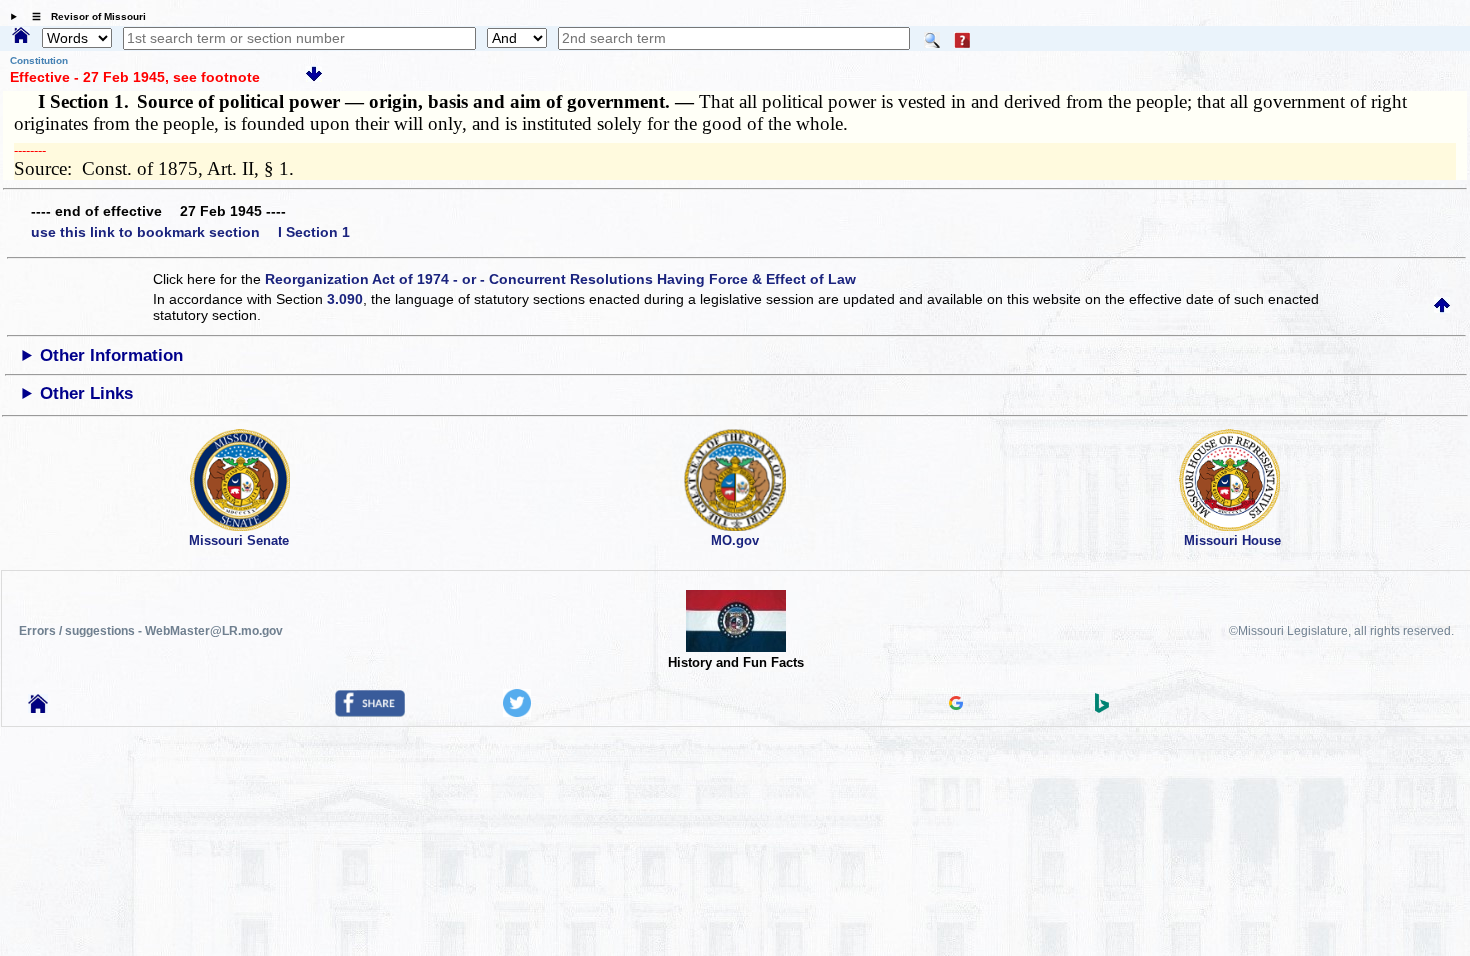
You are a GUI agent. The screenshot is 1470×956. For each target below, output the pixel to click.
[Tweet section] (517, 712)
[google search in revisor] (956, 705)
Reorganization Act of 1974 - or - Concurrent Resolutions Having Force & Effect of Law (560, 279)
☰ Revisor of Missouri (84, 16)
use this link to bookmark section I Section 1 (190, 232)
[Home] (21, 37)
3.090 (345, 299)
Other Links (86, 393)
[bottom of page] (314, 77)
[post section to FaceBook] (370, 712)
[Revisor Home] (38, 708)
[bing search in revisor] (1102, 708)
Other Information (111, 355)
